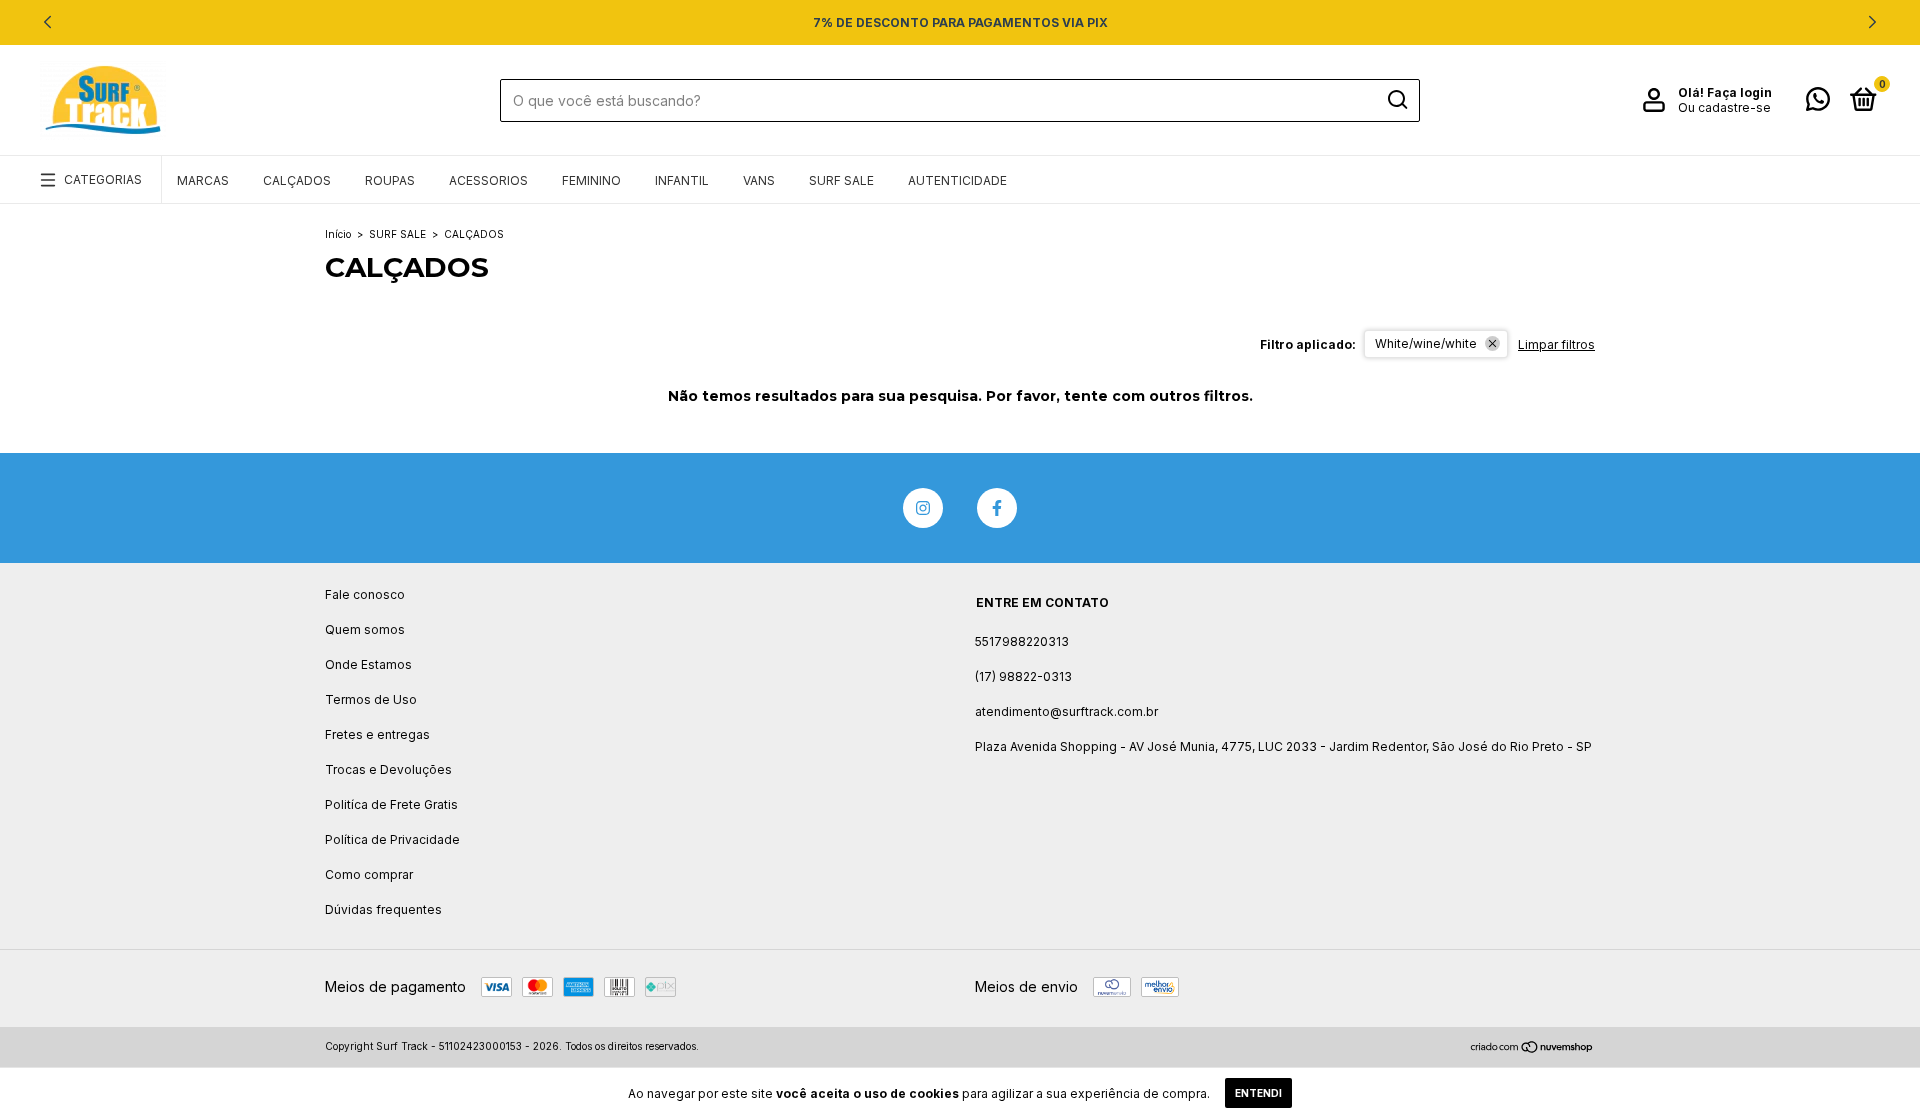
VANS (759, 180)
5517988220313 (1022, 641)
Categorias (103, 179)
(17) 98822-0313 (1023, 676)
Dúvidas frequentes (383, 909)
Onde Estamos (368, 664)
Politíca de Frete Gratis (391, 804)
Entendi (1258, 1093)
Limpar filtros (1556, 344)
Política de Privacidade (392, 839)
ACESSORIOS (488, 180)
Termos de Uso (371, 699)
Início (338, 234)
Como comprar (369, 874)
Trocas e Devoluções (388, 769)
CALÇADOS (297, 180)
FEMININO (591, 180)
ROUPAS (390, 180)
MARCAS (203, 180)
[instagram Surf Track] (923, 508)
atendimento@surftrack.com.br (1066, 711)
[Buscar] (1396, 100)
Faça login (1739, 92)
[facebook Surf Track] (997, 508)
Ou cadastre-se (1724, 107)
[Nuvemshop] (1532, 1048)
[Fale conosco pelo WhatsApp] (1818, 103)
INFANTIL (682, 180)
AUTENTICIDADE (957, 180)
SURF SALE (841, 180)
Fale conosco (365, 594)
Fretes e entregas (377, 734)
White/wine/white (1426, 343)
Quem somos (365, 629)
